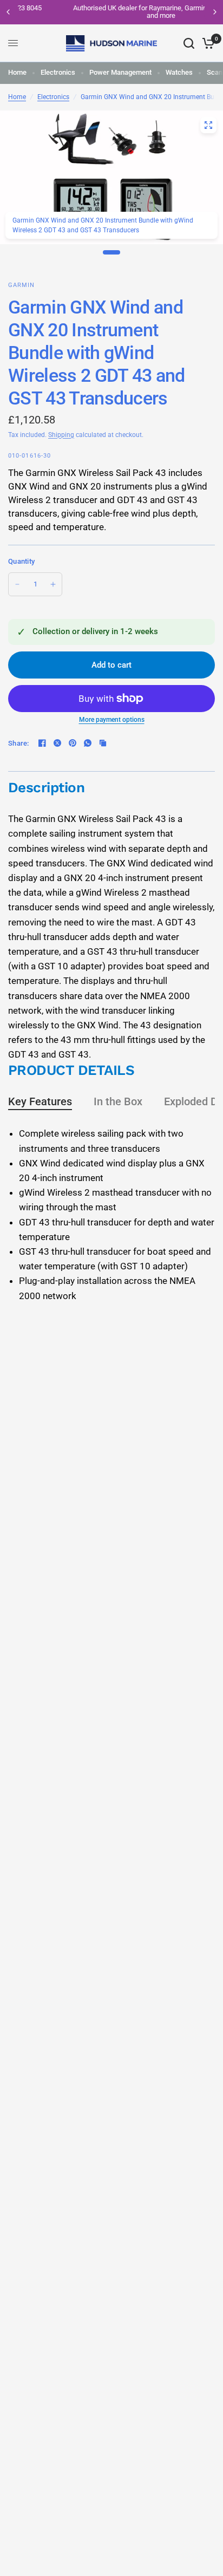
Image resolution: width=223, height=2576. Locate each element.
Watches (179, 72)
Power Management (120, 72)
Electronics (58, 72)
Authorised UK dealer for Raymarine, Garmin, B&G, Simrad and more (113, 12)
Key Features (40, 1101)
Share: (19, 743)
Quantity (21, 561)
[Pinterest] (73, 743)
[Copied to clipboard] (103, 743)
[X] (57, 743)
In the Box (118, 1101)
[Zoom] (208, 125)
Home (17, 72)
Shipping (61, 435)
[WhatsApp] (88, 743)
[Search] (189, 43)
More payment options (112, 720)
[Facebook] (42, 743)
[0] (206, 43)
